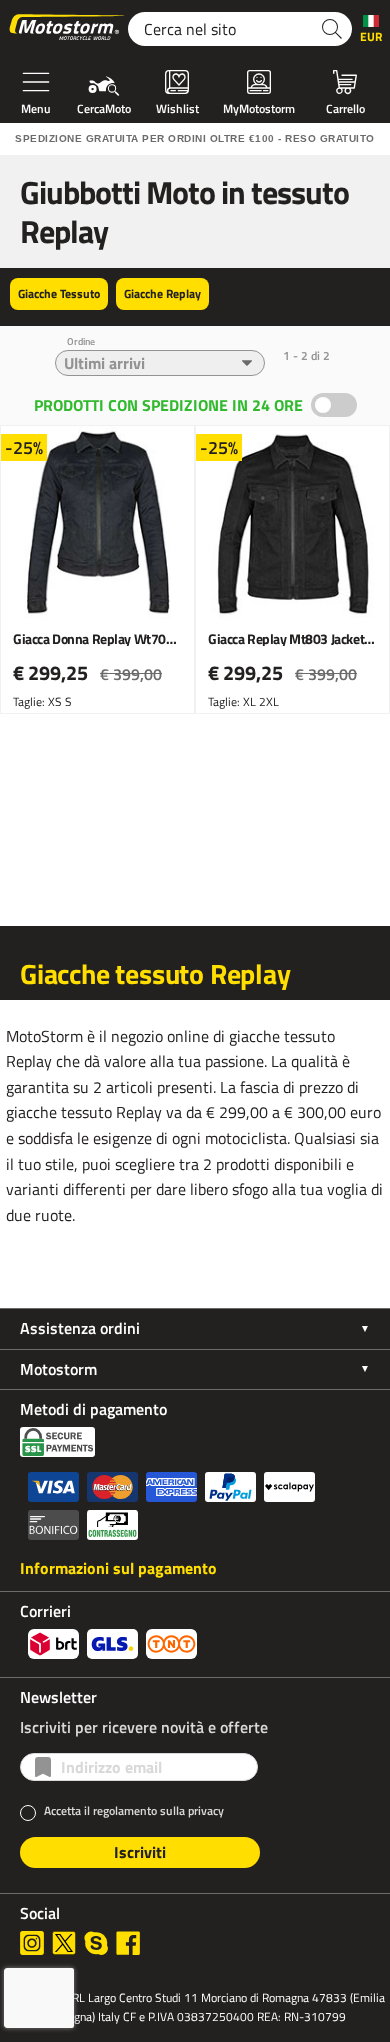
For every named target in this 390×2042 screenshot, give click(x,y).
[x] (64, 1943)
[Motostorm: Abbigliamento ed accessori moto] (68, 29)
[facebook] (128, 1943)
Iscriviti (140, 1852)
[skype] (96, 1943)
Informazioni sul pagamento (118, 1568)
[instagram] (32, 1943)
